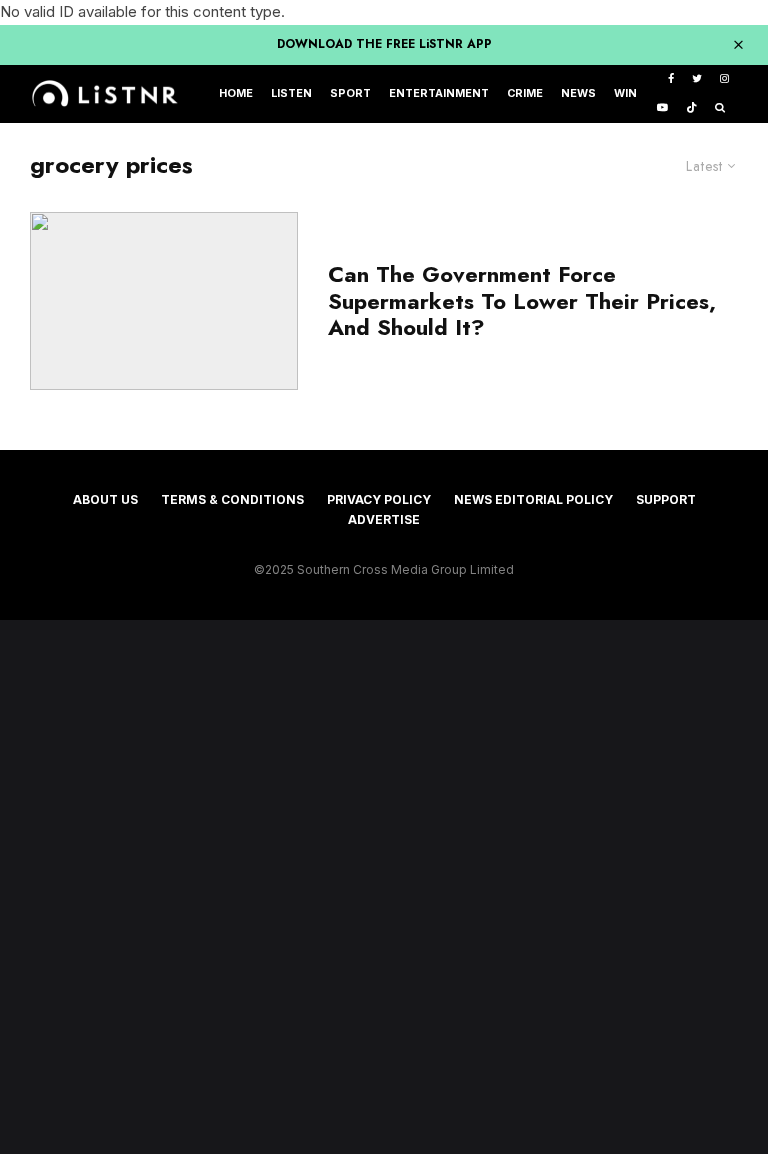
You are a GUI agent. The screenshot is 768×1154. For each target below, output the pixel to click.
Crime (525, 93)
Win (625, 93)
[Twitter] (697, 79)
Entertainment (439, 93)
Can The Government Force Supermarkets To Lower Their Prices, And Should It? (522, 300)
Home (236, 93)
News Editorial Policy (533, 499)
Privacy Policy (379, 499)
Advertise (384, 519)
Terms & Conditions (232, 499)
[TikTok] (691, 108)
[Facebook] (671, 79)
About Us (105, 499)
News (578, 93)
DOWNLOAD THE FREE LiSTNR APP (384, 44)
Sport (350, 93)
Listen (291, 93)
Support (666, 499)
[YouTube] (662, 108)
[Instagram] (724, 79)
